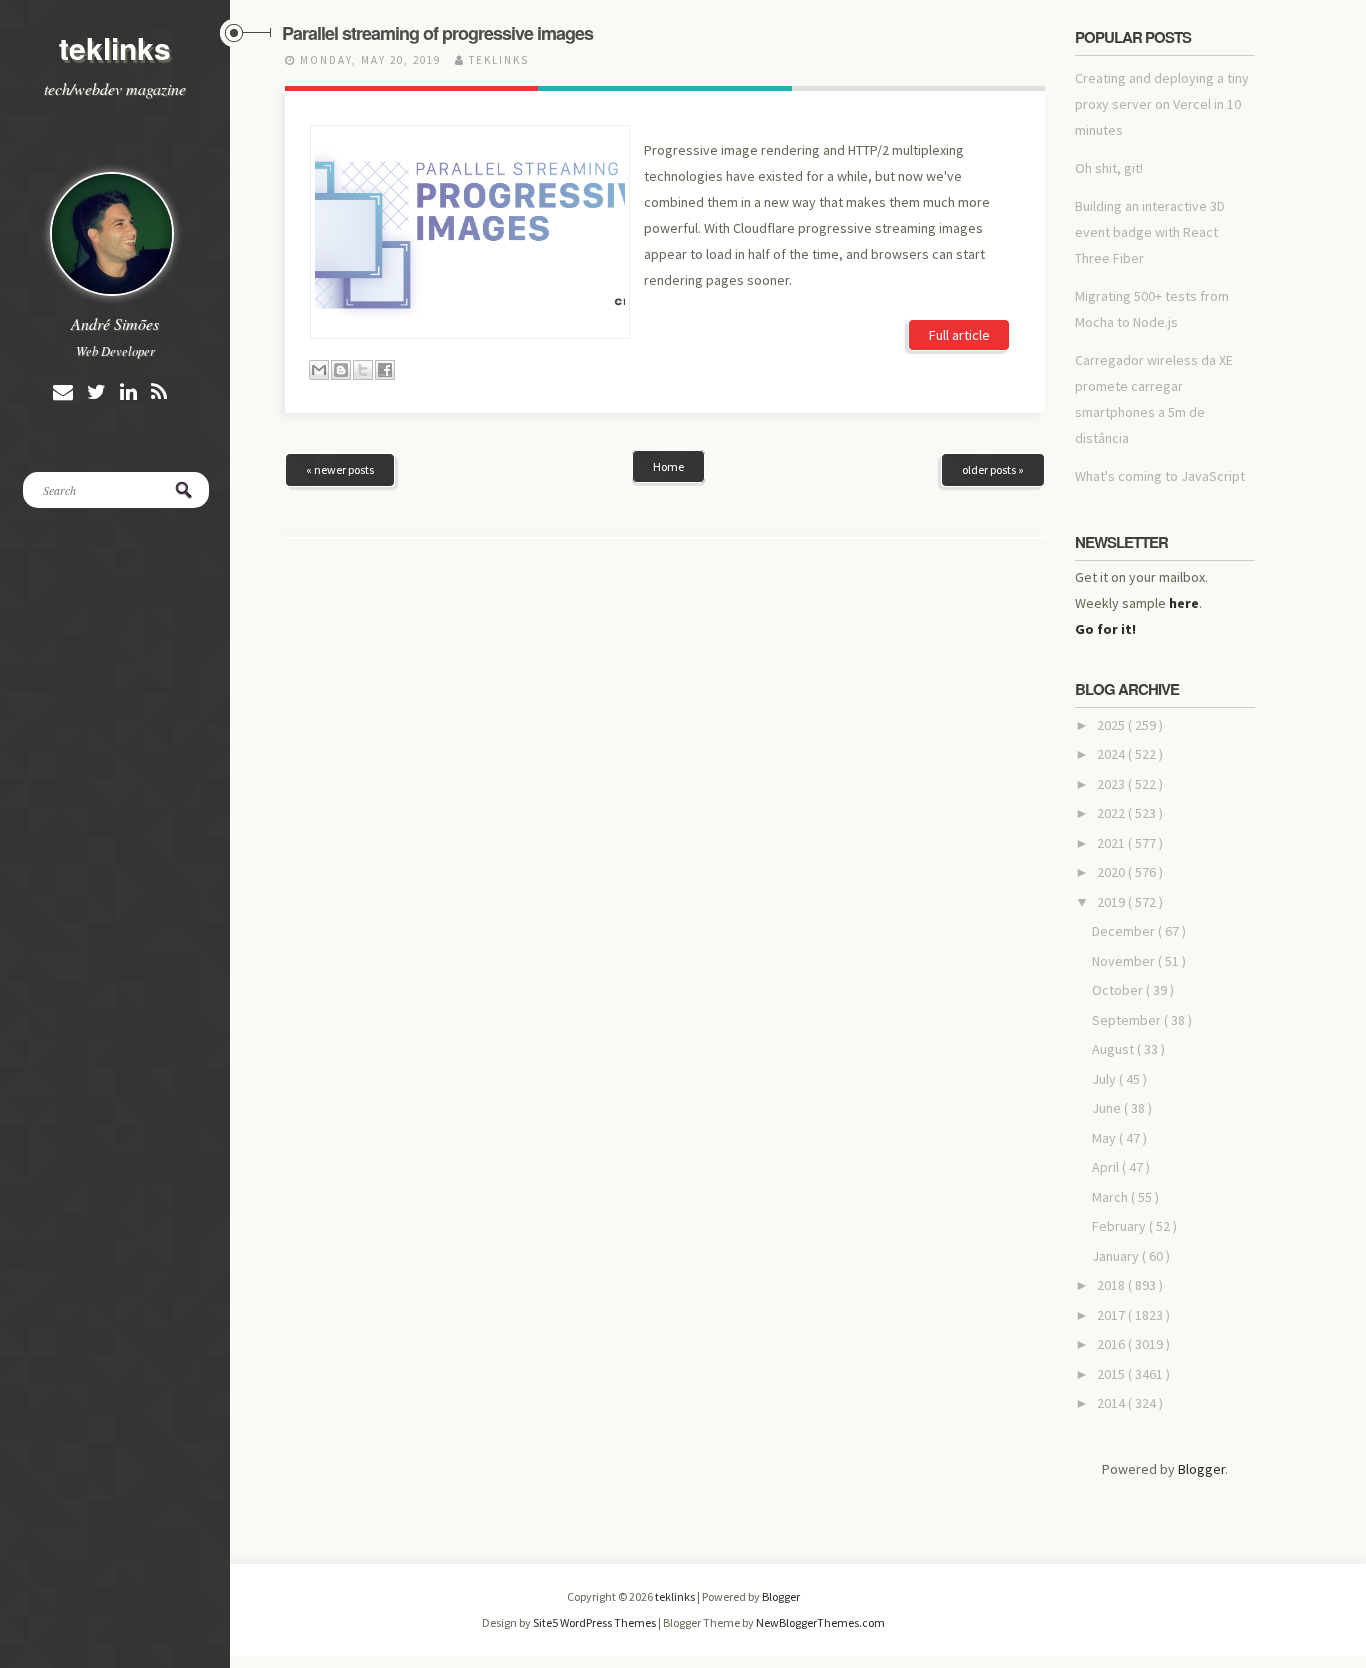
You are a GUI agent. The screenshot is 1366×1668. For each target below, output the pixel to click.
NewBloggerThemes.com (820, 1622)
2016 (1112, 1344)
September (1128, 1020)
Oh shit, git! (1109, 168)
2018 (1112, 1285)
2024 (1112, 754)
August (1114, 1049)
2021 (1112, 843)
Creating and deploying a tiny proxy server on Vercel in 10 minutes (1162, 104)
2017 (1112, 1315)
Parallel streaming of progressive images (437, 33)
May (1105, 1138)
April (1107, 1167)
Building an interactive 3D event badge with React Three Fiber (1150, 232)
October (1119, 990)
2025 (1112, 725)
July (1105, 1079)
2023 (1112, 784)
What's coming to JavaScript (1160, 476)
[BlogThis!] (341, 370)
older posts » (993, 469)
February (1120, 1226)
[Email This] (319, 370)
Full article (959, 335)
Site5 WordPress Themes (595, 1622)
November (1125, 961)
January (1117, 1256)
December (1125, 931)
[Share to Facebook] (385, 370)
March (1111, 1197)
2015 (1112, 1374)
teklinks (115, 47)
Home (668, 466)
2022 (1112, 813)
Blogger (1201, 1469)
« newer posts (340, 469)
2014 (1112, 1403)
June (1108, 1108)
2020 (1112, 872)
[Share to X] (363, 370)
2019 (1112, 902)
